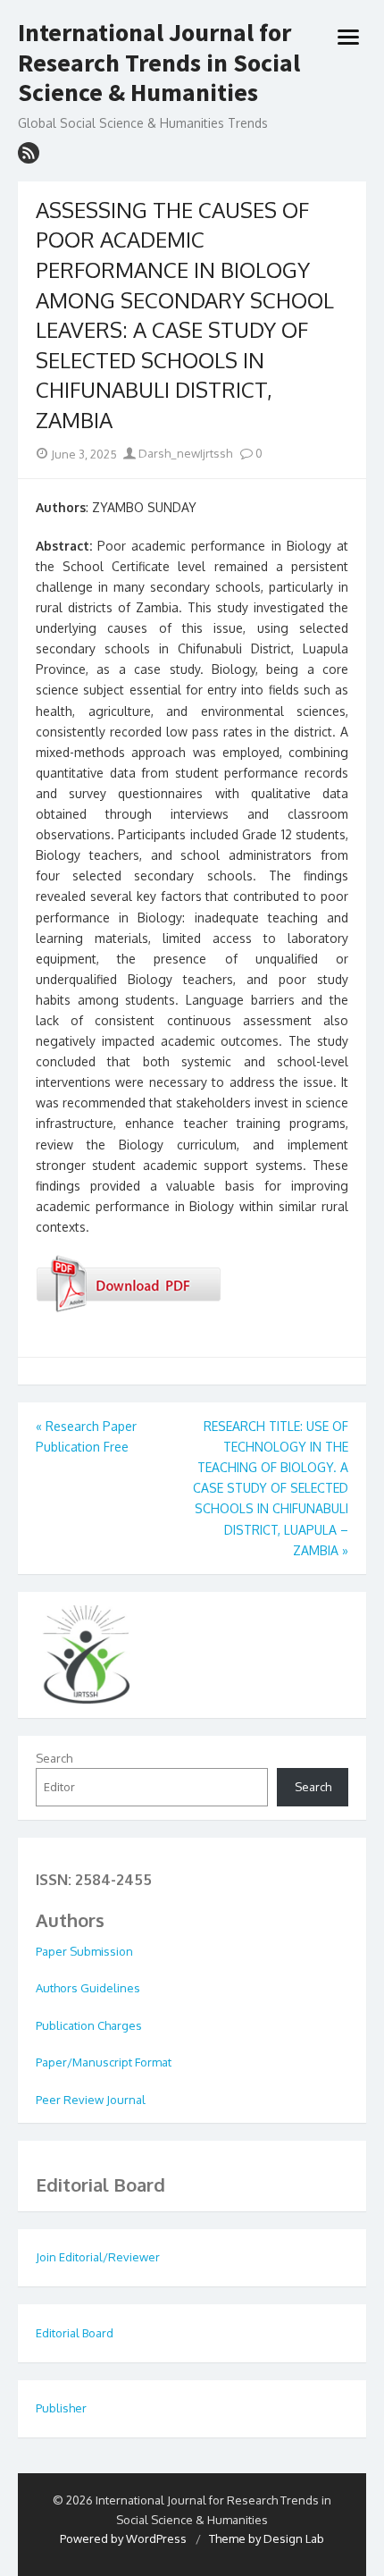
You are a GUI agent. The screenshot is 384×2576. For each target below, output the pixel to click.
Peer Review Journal (91, 2100)
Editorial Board (75, 2333)
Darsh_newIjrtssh (184, 453)
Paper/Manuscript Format (104, 2062)
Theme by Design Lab (267, 2538)
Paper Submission (84, 1951)
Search (54, 1758)
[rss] (29, 153)
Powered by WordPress (123, 2538)
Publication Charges (89, 2025)
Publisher (61, 2408)
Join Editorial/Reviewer (98, 2257)
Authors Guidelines (88, 1988)
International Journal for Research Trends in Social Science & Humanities (159, 63)
